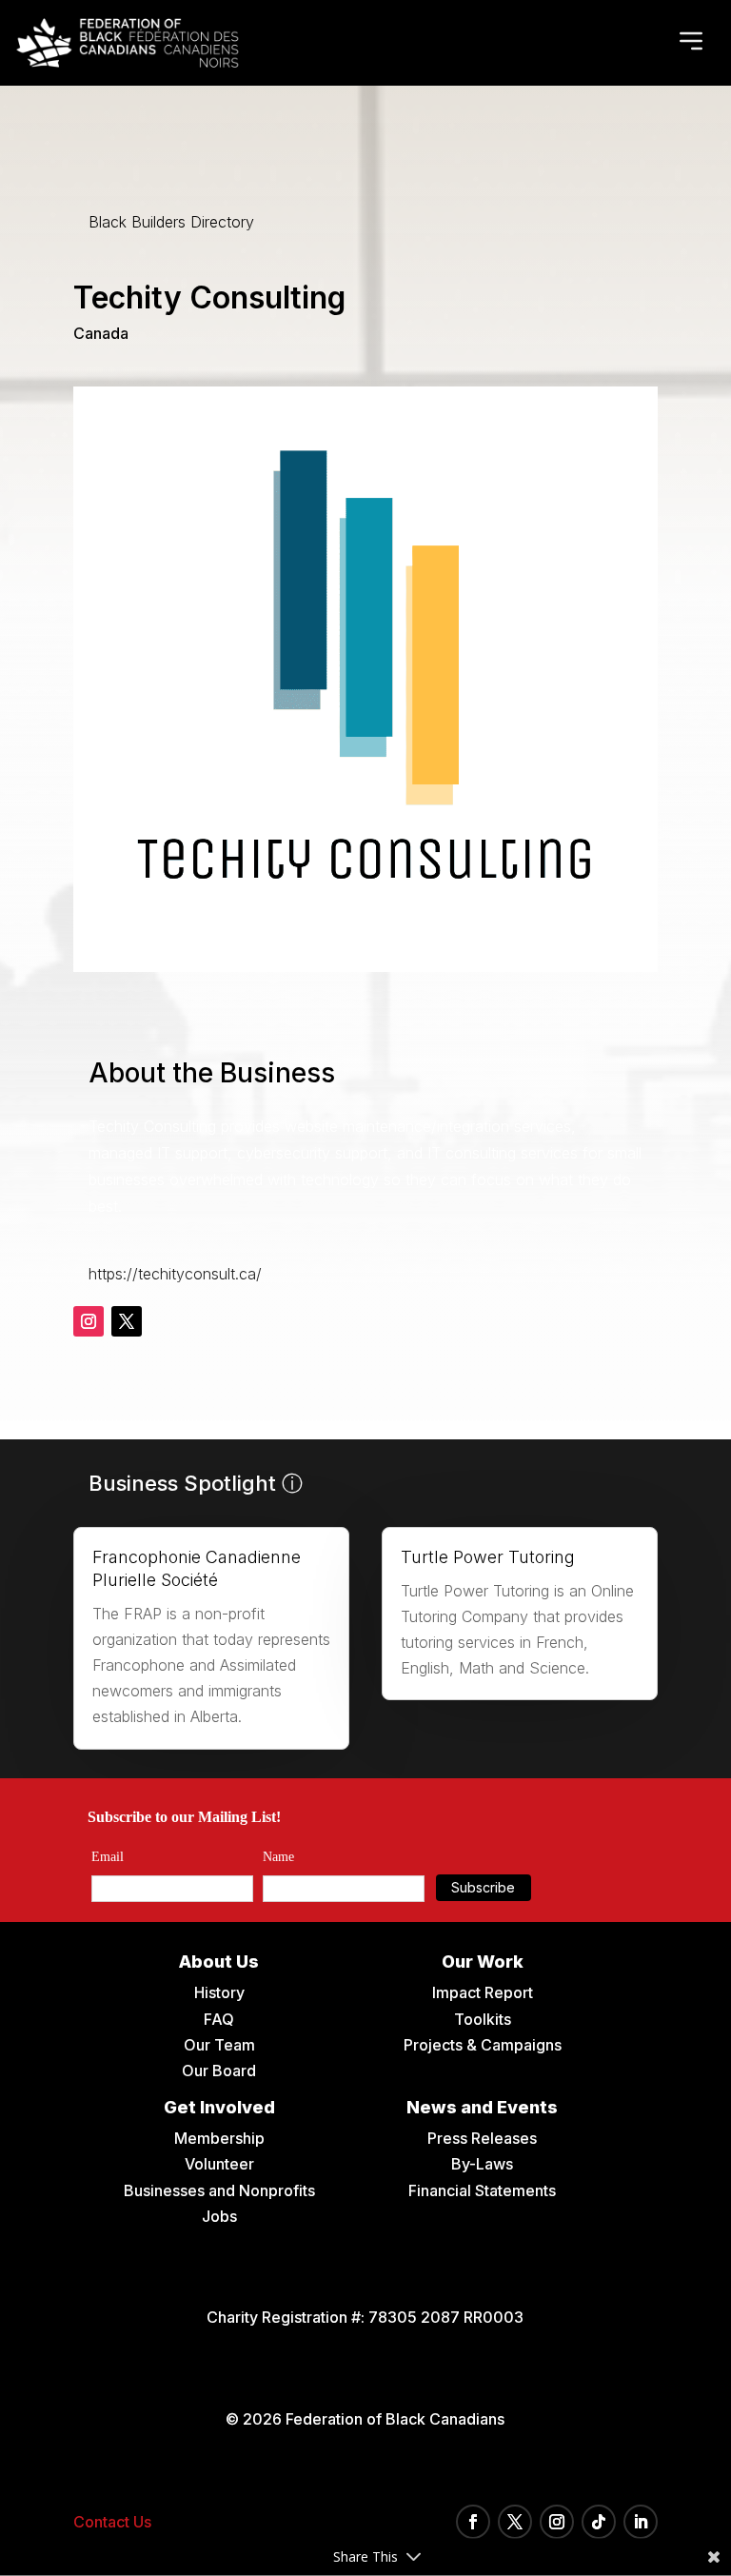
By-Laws (482, 2164)
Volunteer (219, 2164)
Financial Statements (482, 2190)
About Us (219, 1962)
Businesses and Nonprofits (219, 2190)
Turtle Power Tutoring (488, 1557)
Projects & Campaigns (483, 2045)
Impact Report (483, 1992)
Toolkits (483, 2019)
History (219, 1992)
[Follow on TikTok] (599, 2522)
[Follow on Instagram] (89, 1321)
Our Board (219, 2071)
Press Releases (482, 2138)
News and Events (482, 2107)
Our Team (219, 2045)
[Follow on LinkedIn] (641, 2522)
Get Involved (219, 2107)
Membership (219, 2138)
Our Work (483, 1962)
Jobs (219, 2216)
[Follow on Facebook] (473, 2522)
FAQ (219, 2019)
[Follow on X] (127, 1321)
